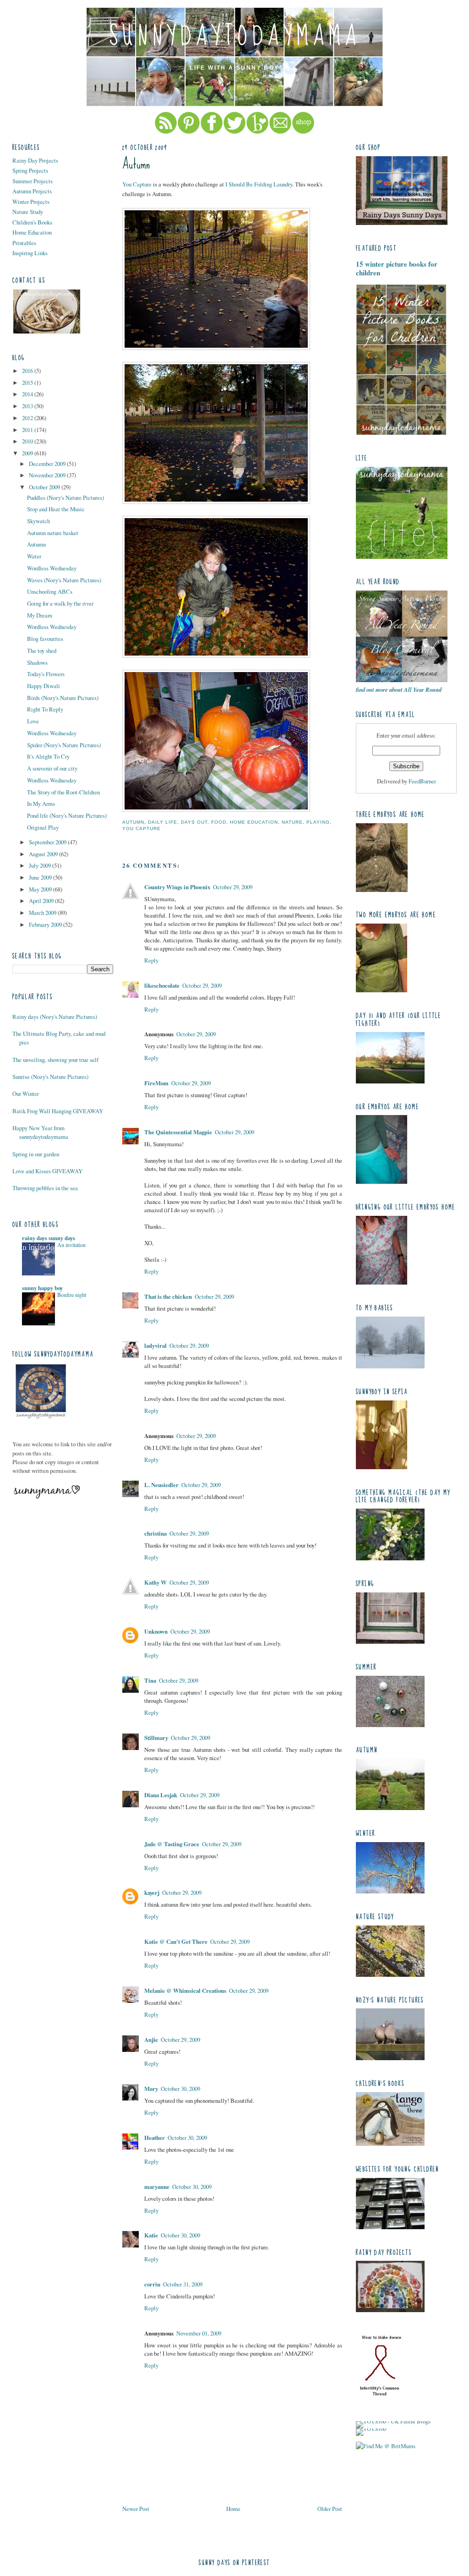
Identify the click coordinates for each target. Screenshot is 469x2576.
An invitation (71, 1245)
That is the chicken (168, 1296)
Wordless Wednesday (52, 568)
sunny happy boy (42, 1288)
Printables (24, 243)
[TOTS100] (371, 2428)
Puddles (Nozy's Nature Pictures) (65, 498)
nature (292, 822)
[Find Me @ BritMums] (386, 2446)
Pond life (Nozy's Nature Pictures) (67, 815)
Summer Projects (33, 181)
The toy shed (42, 651)
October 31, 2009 (183, 2284)
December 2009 (48, 464)
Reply (151, 960)
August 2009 (44, 854)
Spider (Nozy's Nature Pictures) (64, 745)
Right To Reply (45, 709)
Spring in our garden (36, 1154)
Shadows (37, 662)
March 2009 (43, 913)
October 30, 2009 (180, 2089)
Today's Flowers (46, 674)
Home (233, 2509)
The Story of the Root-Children (63, 792)
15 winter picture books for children (397, 268)
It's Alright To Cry (48, 756)
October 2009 (45, 487)
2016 (28, 371)
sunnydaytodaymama (235, 36)
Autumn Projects (32, 191)
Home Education (32, 232)
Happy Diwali (44, 686)
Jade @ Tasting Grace (172, 1844)
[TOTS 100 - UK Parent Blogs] (393, 2421)
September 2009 (48, 842)
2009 (28, 453)
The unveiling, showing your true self (55, 1060)
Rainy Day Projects (35, 160)
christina (155, 1533)
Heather (155, 2138)
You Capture (137, 184)
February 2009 (46, 924)
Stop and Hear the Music (56, 509)
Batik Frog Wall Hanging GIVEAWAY (58, 1111)
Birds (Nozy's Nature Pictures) (63, 698)
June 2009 (41, 877)
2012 (28, 418)
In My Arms (41, 804)
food (219, 822)
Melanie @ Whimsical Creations (185, 1991)
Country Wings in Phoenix (177, 887)
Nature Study (28, 212)
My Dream (40, 615)
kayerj (152, 1892)
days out (194, 822)
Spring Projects (30, 170)
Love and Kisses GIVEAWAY (47, 1171)
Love (33, 721)
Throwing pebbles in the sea (45, 1188)
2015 (28, 383)
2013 (28, 406)
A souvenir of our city (52, 768)
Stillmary (156, 1738)
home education (254, 822)
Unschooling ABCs (50, 591)
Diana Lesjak (161, 1795)
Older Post (330, 2509)
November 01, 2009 (199, 2333)
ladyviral (155, 1345)
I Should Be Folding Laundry (259, 184)
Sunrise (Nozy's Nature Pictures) (50, 1077)
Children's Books (32, 222)
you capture (142, 829)
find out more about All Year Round (399, 689)
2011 (28, 430)
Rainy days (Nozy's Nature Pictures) (55, 1017)
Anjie (151, 2040)
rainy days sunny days (49, 1238)
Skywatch (38, 521)
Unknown (156, 1631)
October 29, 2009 (233, 887)
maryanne (157, 2187)
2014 (28, 394)
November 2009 (48, 475)
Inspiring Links (30, 253)
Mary (151, 2089)
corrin (152, 2284)
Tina (150, 1680)
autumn (133, 822)
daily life (163, 822)
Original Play (43, 827)
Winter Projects (31, 202)
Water (34, 556)
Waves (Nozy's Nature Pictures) (64, 580)
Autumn (36, 544)
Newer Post (136, 2509)
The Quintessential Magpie (178, 1132)
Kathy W (155, 1582)
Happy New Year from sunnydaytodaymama (40, 1132)
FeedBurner (422, 781)
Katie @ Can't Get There (176, 1942)
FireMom (156, 1083)
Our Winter (26, 1094)
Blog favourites (45, 639)
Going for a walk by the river (60, 603)
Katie (151, 2235)
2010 (28, 441)
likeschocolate (162, 985)
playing (318, 822)
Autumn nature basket (53, 533)
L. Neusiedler (161, 1485)
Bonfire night (72, 1295)
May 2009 (41, 889)
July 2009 (41, 865)
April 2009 (42, 901)
